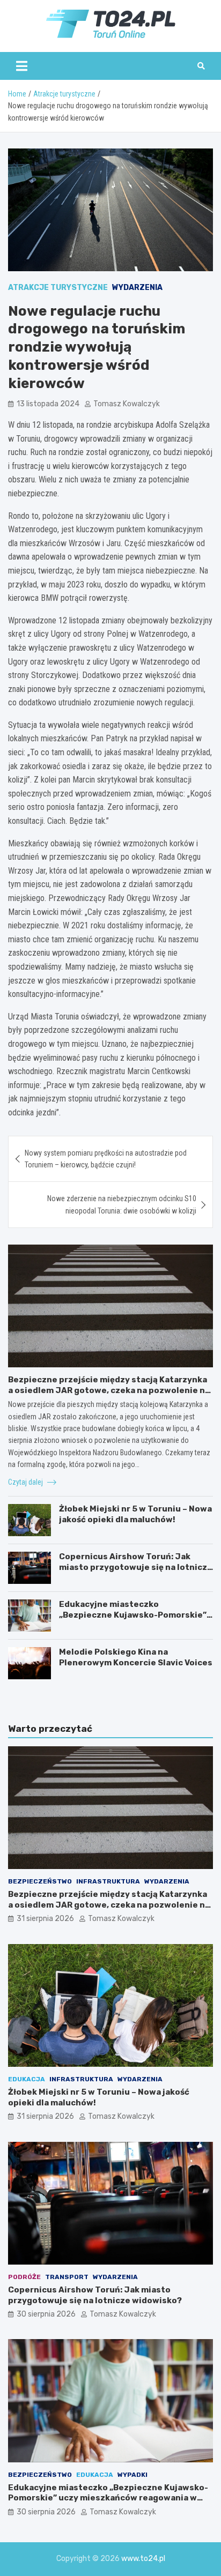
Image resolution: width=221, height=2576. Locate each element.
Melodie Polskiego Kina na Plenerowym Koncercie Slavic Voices (136, 1657)
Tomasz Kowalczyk (127, 404)
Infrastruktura (108, 1881)
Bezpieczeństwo (40, 1881)
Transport (67, 2277)
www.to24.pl (143, 2559)
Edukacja (27, 2079)
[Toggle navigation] (22, 66)
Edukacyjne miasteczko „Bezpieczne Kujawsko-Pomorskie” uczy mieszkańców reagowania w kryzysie (133, 1620)
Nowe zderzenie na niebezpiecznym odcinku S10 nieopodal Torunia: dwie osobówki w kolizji (122, 1204)
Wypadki (132, 2475)
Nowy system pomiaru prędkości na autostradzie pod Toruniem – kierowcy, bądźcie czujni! (106, 1159)
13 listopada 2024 (48, 404)
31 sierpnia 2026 (45, 1919)
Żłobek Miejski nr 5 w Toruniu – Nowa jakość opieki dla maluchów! (135, 1514)
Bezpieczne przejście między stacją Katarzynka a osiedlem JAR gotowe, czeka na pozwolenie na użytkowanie (109, 1390)
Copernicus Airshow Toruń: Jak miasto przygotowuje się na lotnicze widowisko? (136, 1567)
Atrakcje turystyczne (58, 288)
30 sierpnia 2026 (46, 2314)
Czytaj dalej (26, 1482)
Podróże (24, 2277)
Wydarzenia (137, 288)
